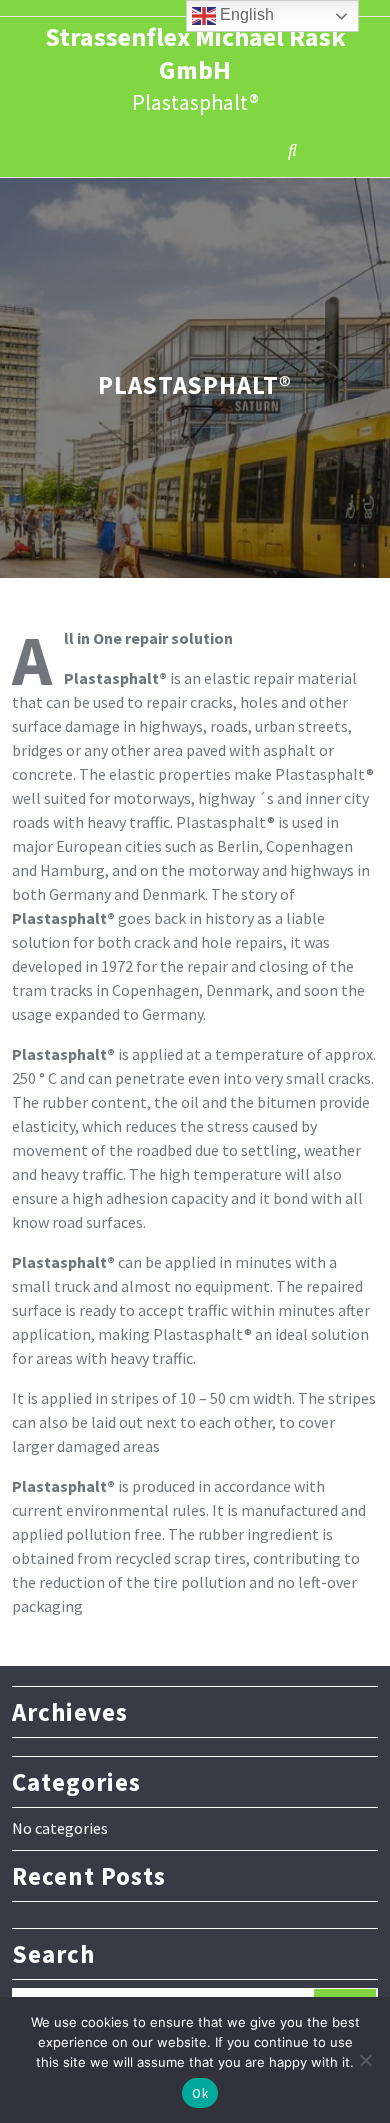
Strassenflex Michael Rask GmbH (195, 53)
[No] (365, 2060)
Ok (200, 2093)
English (245, 14)
